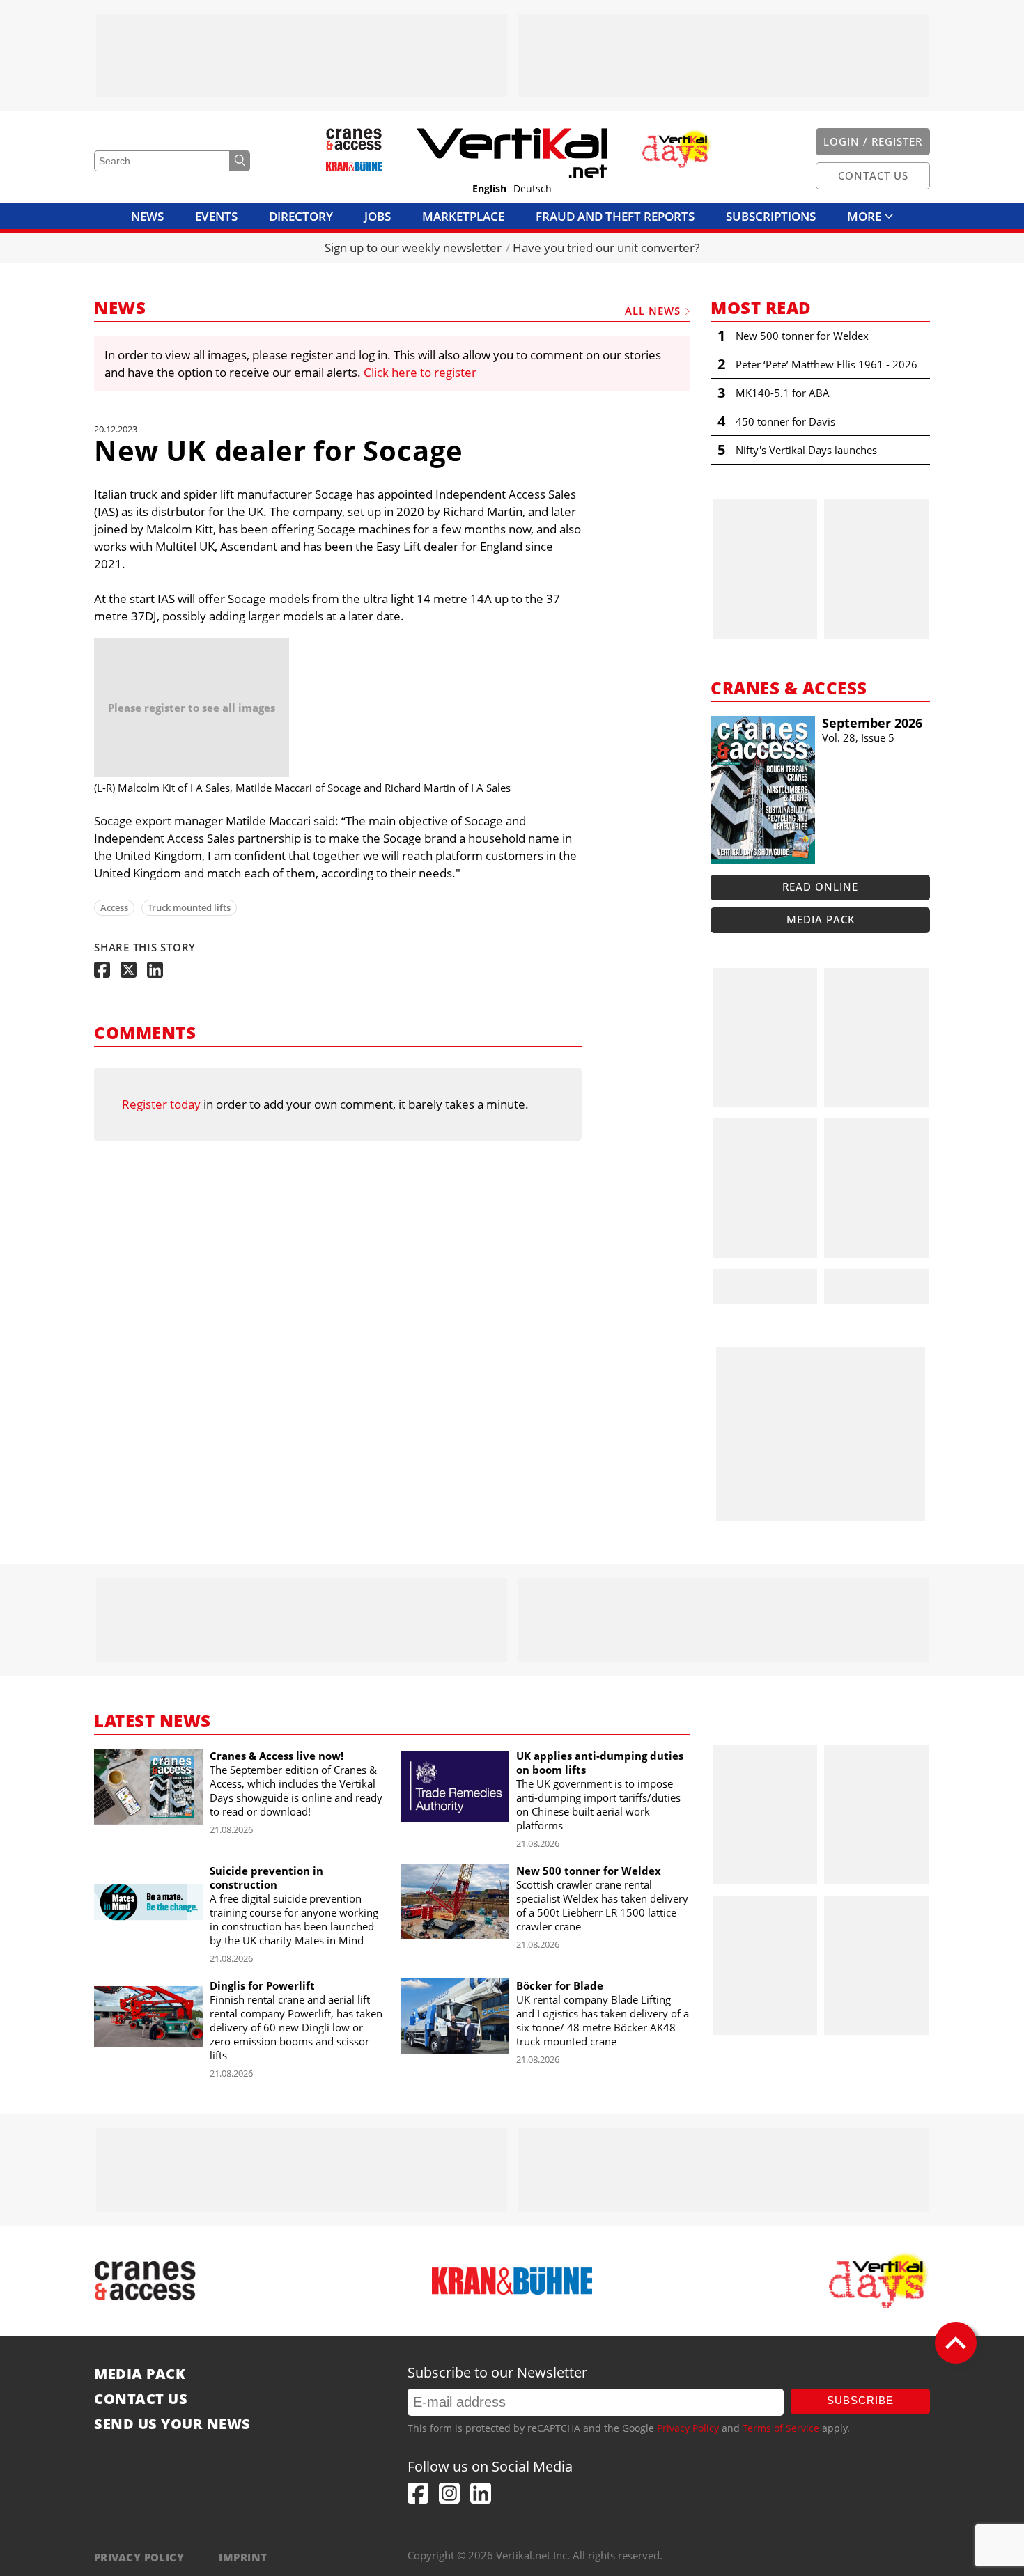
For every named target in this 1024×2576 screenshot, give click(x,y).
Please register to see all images (192, 708)
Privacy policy (139, 2557)
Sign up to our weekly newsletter (413, 248)
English (489, 189)
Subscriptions (771, 216)
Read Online (820, 887)
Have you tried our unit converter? (606, 248)
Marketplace (463, 216)
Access (114, 907)
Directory (301, 216)
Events (216, 216)
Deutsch (533, 189)
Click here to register (420, 372)
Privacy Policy (688, 2428)
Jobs (378, 216)
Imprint (243, 2557)
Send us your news (172, 2424)
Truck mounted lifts (189, 907)
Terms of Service (781, 2428)
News (147, 216)
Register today (161, 1104)
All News (653, 311)
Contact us (141, 2399)
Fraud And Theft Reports (615, 216)
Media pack (821, 919)
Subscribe (860, 2400)
